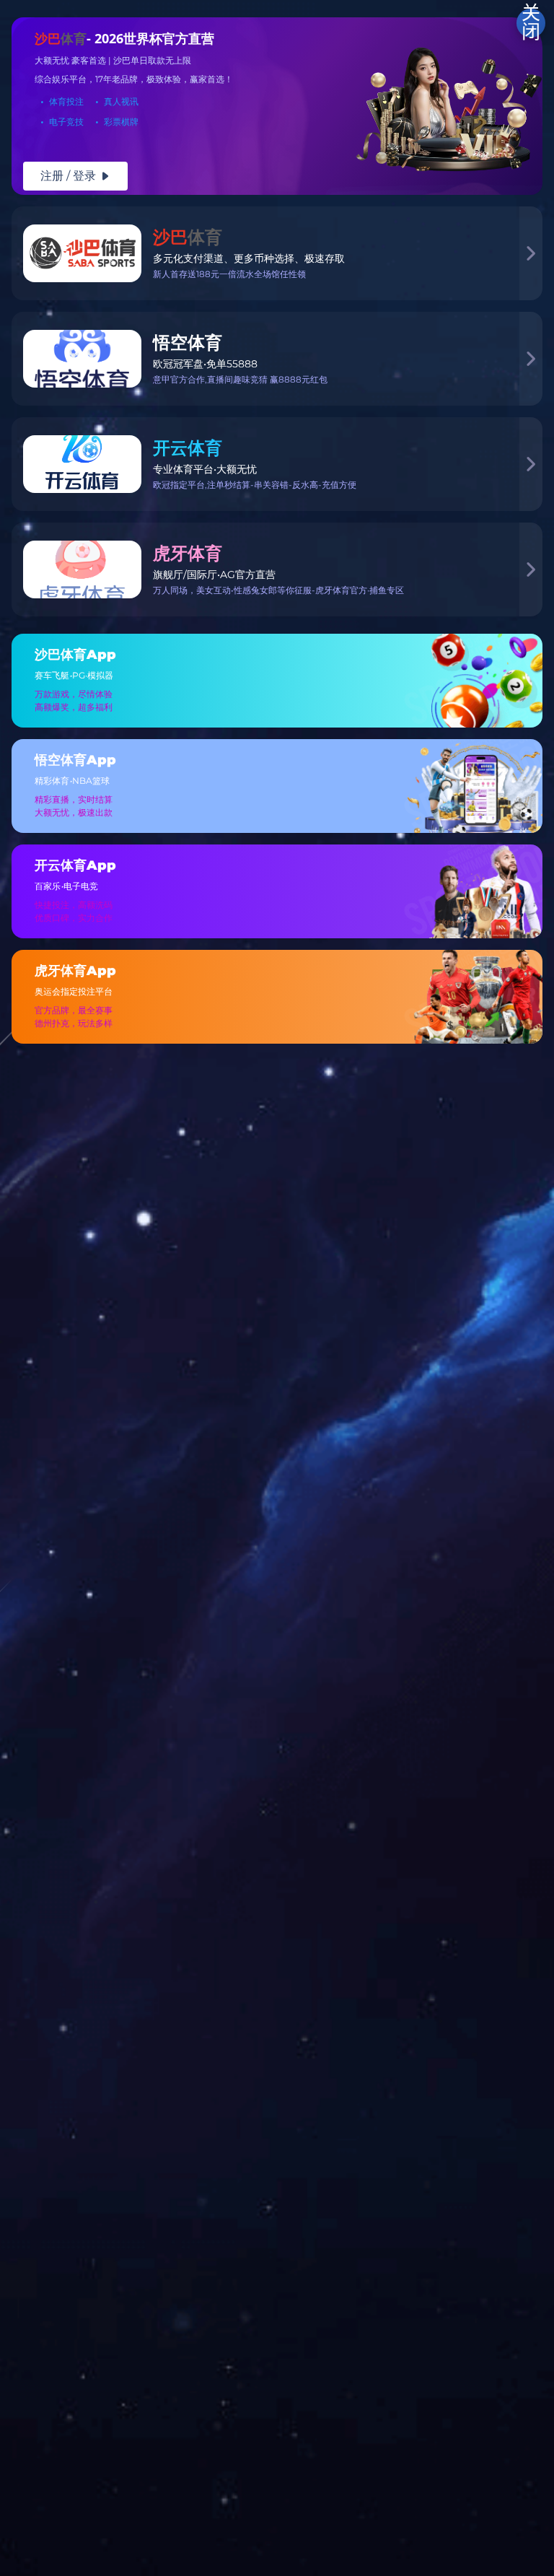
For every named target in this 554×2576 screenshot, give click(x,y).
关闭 (531, 23)
